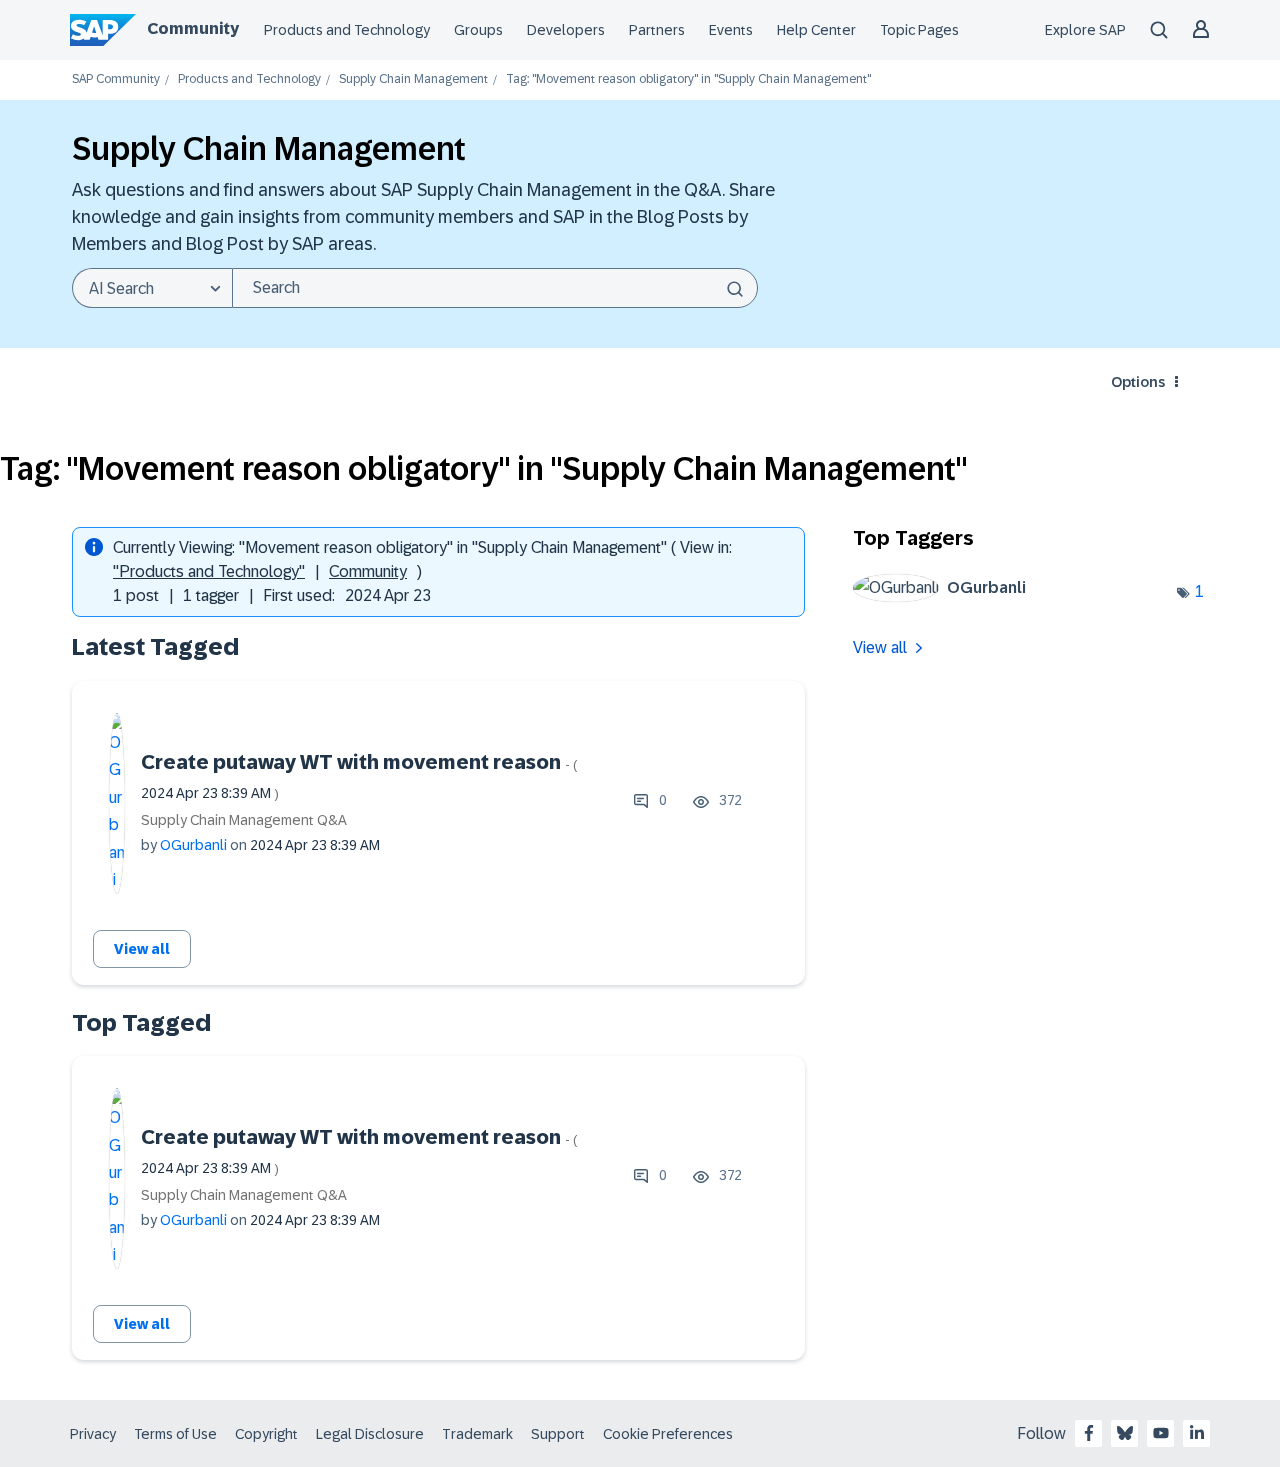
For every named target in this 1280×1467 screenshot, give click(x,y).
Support (558, 1434)
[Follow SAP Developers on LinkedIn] (1197, 1433)
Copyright (266, 1434)
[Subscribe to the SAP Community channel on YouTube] (1161, 1433)
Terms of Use (175, 1434)
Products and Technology (347, 30)
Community (193, 28)
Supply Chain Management (413, 79)
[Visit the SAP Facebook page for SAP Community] (1089, 1433)
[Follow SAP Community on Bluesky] (1125, 1433)
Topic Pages (919, 30)
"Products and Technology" (209, 571)
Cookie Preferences (668, 1434)
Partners (657, 30)
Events (731, 30)
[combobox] (495, 288)
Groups (478, 30)
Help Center (816, 30)
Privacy (93, 1434)
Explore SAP (1085, 30)
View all (142, 949)
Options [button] (1138, 382)
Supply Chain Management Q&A (244, 820)
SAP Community (116, 79)
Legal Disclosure (370, 1434)
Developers (566, 30)
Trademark (477, 1434)
